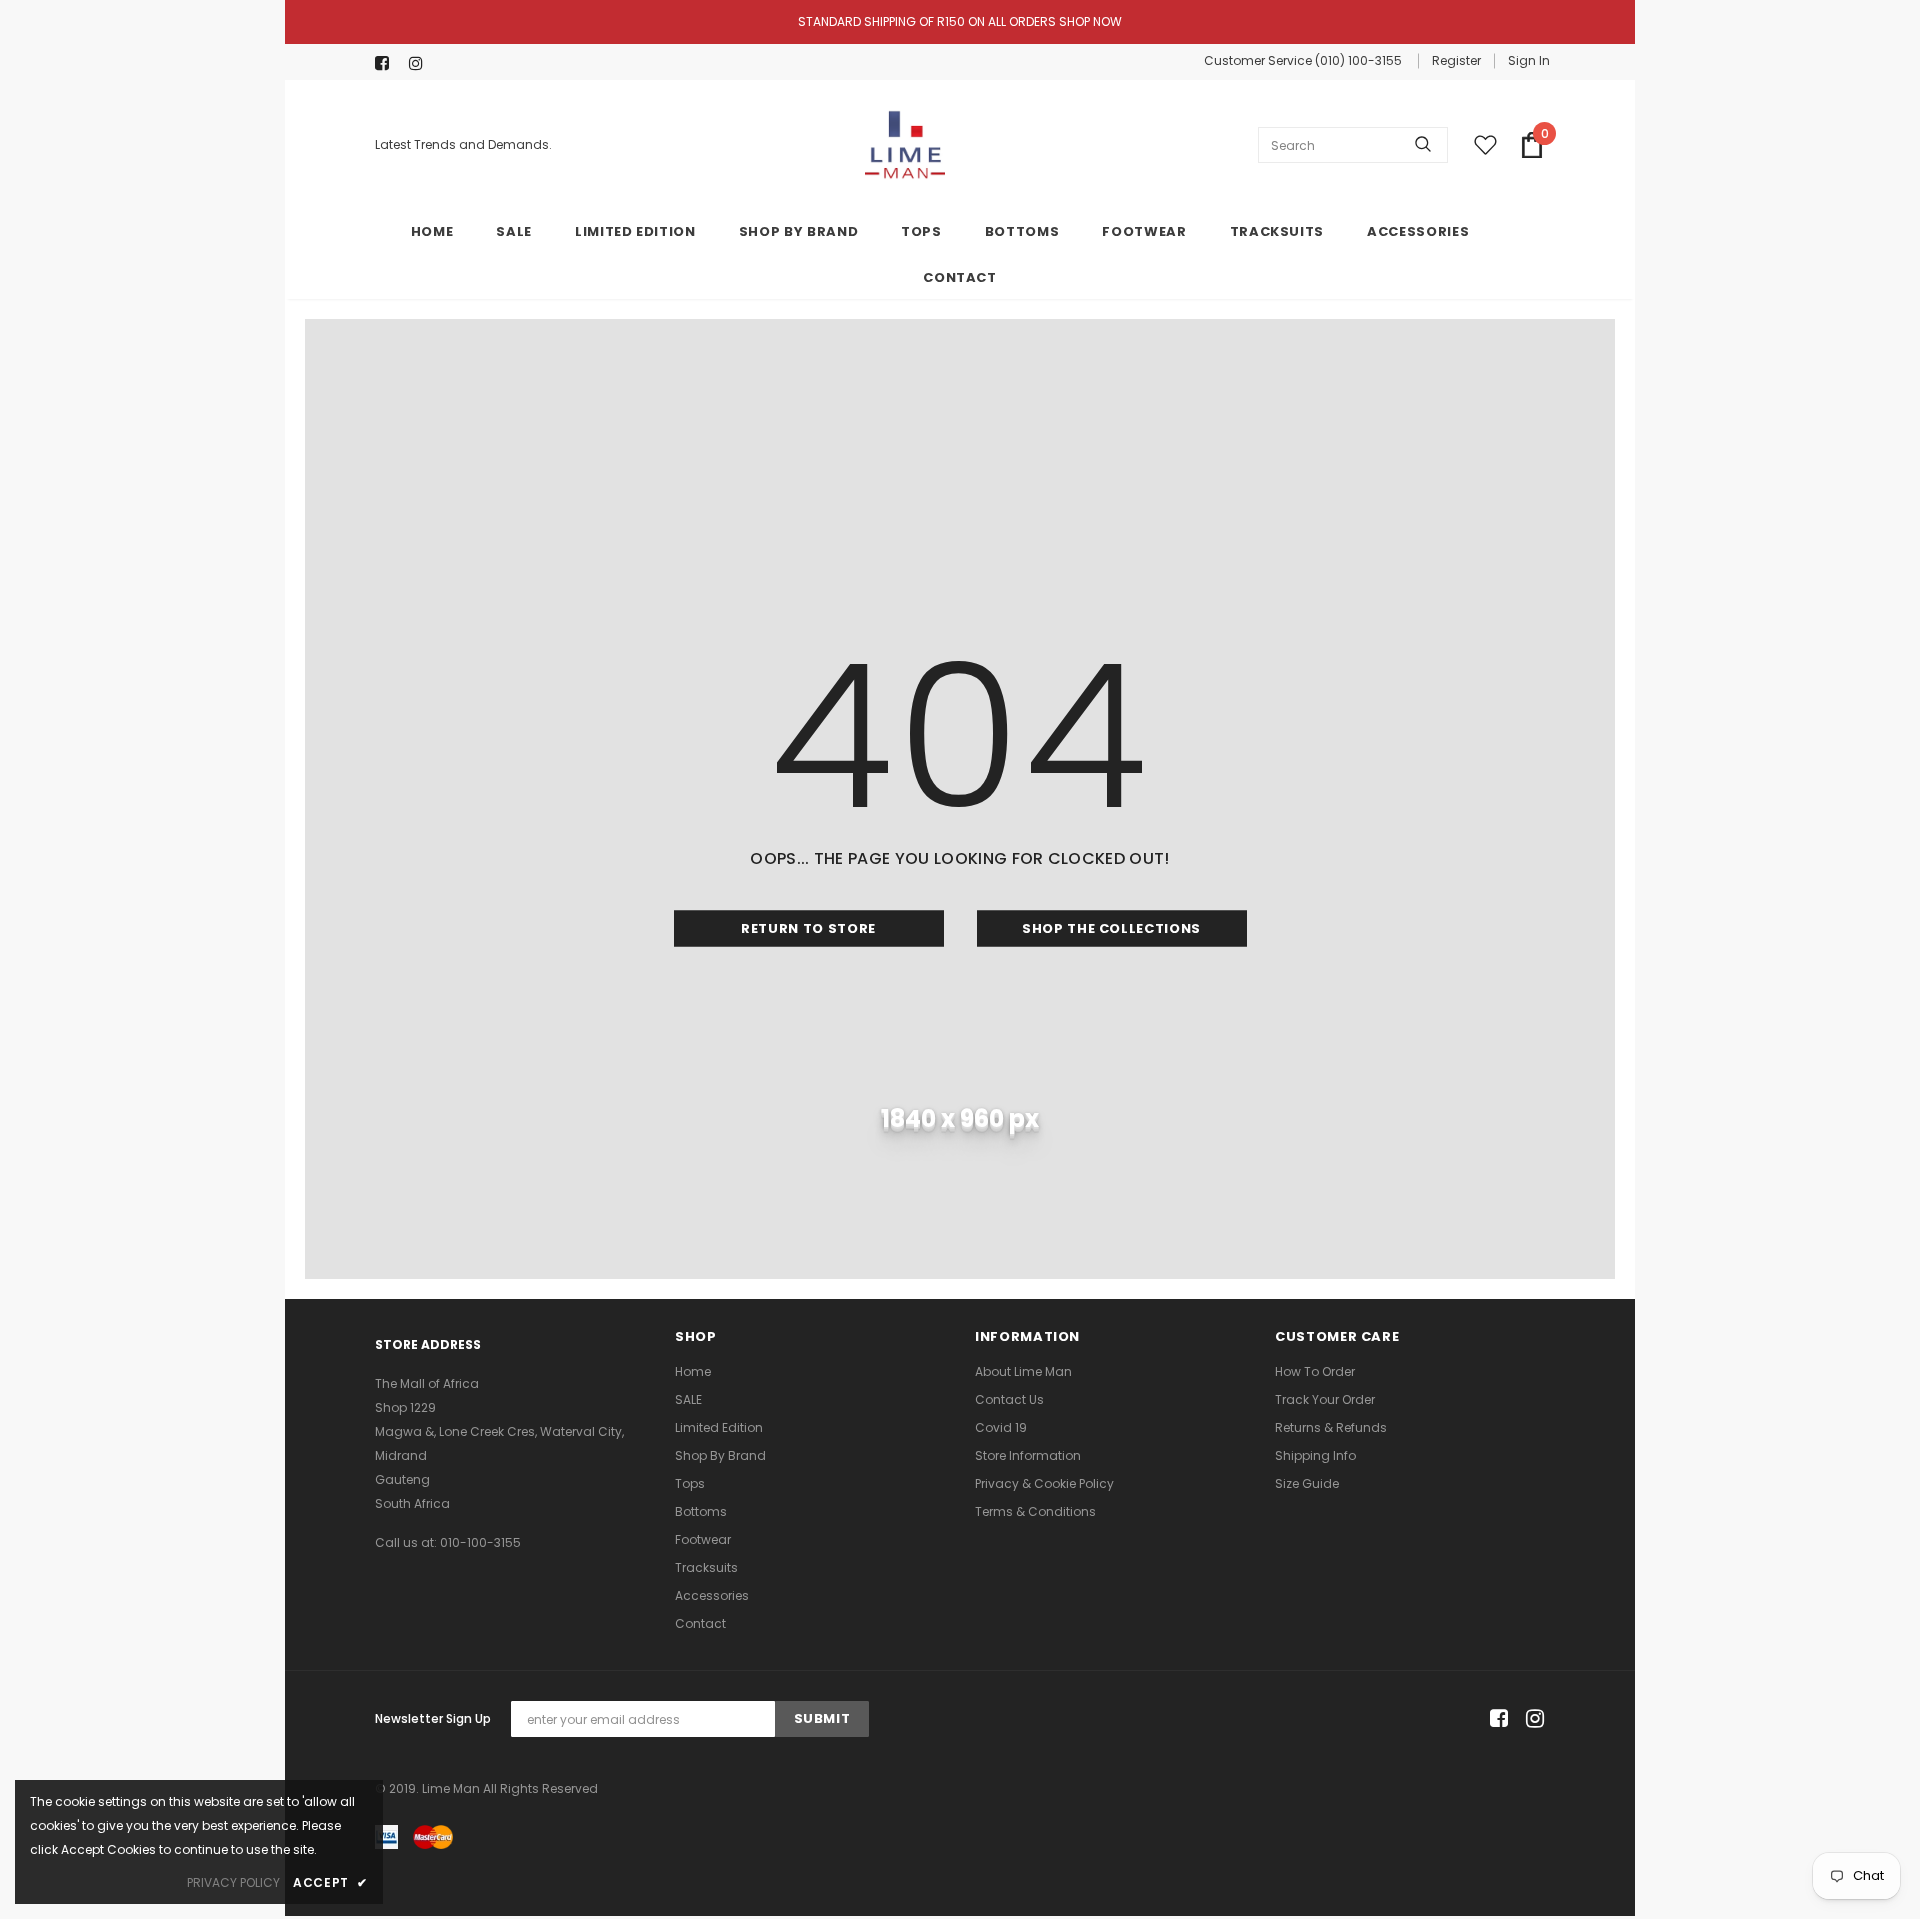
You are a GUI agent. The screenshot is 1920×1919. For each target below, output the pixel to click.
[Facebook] (387, 63)
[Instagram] (421, 63)
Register (1456, 60)
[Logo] (905, 145)
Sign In (1529, 60)
